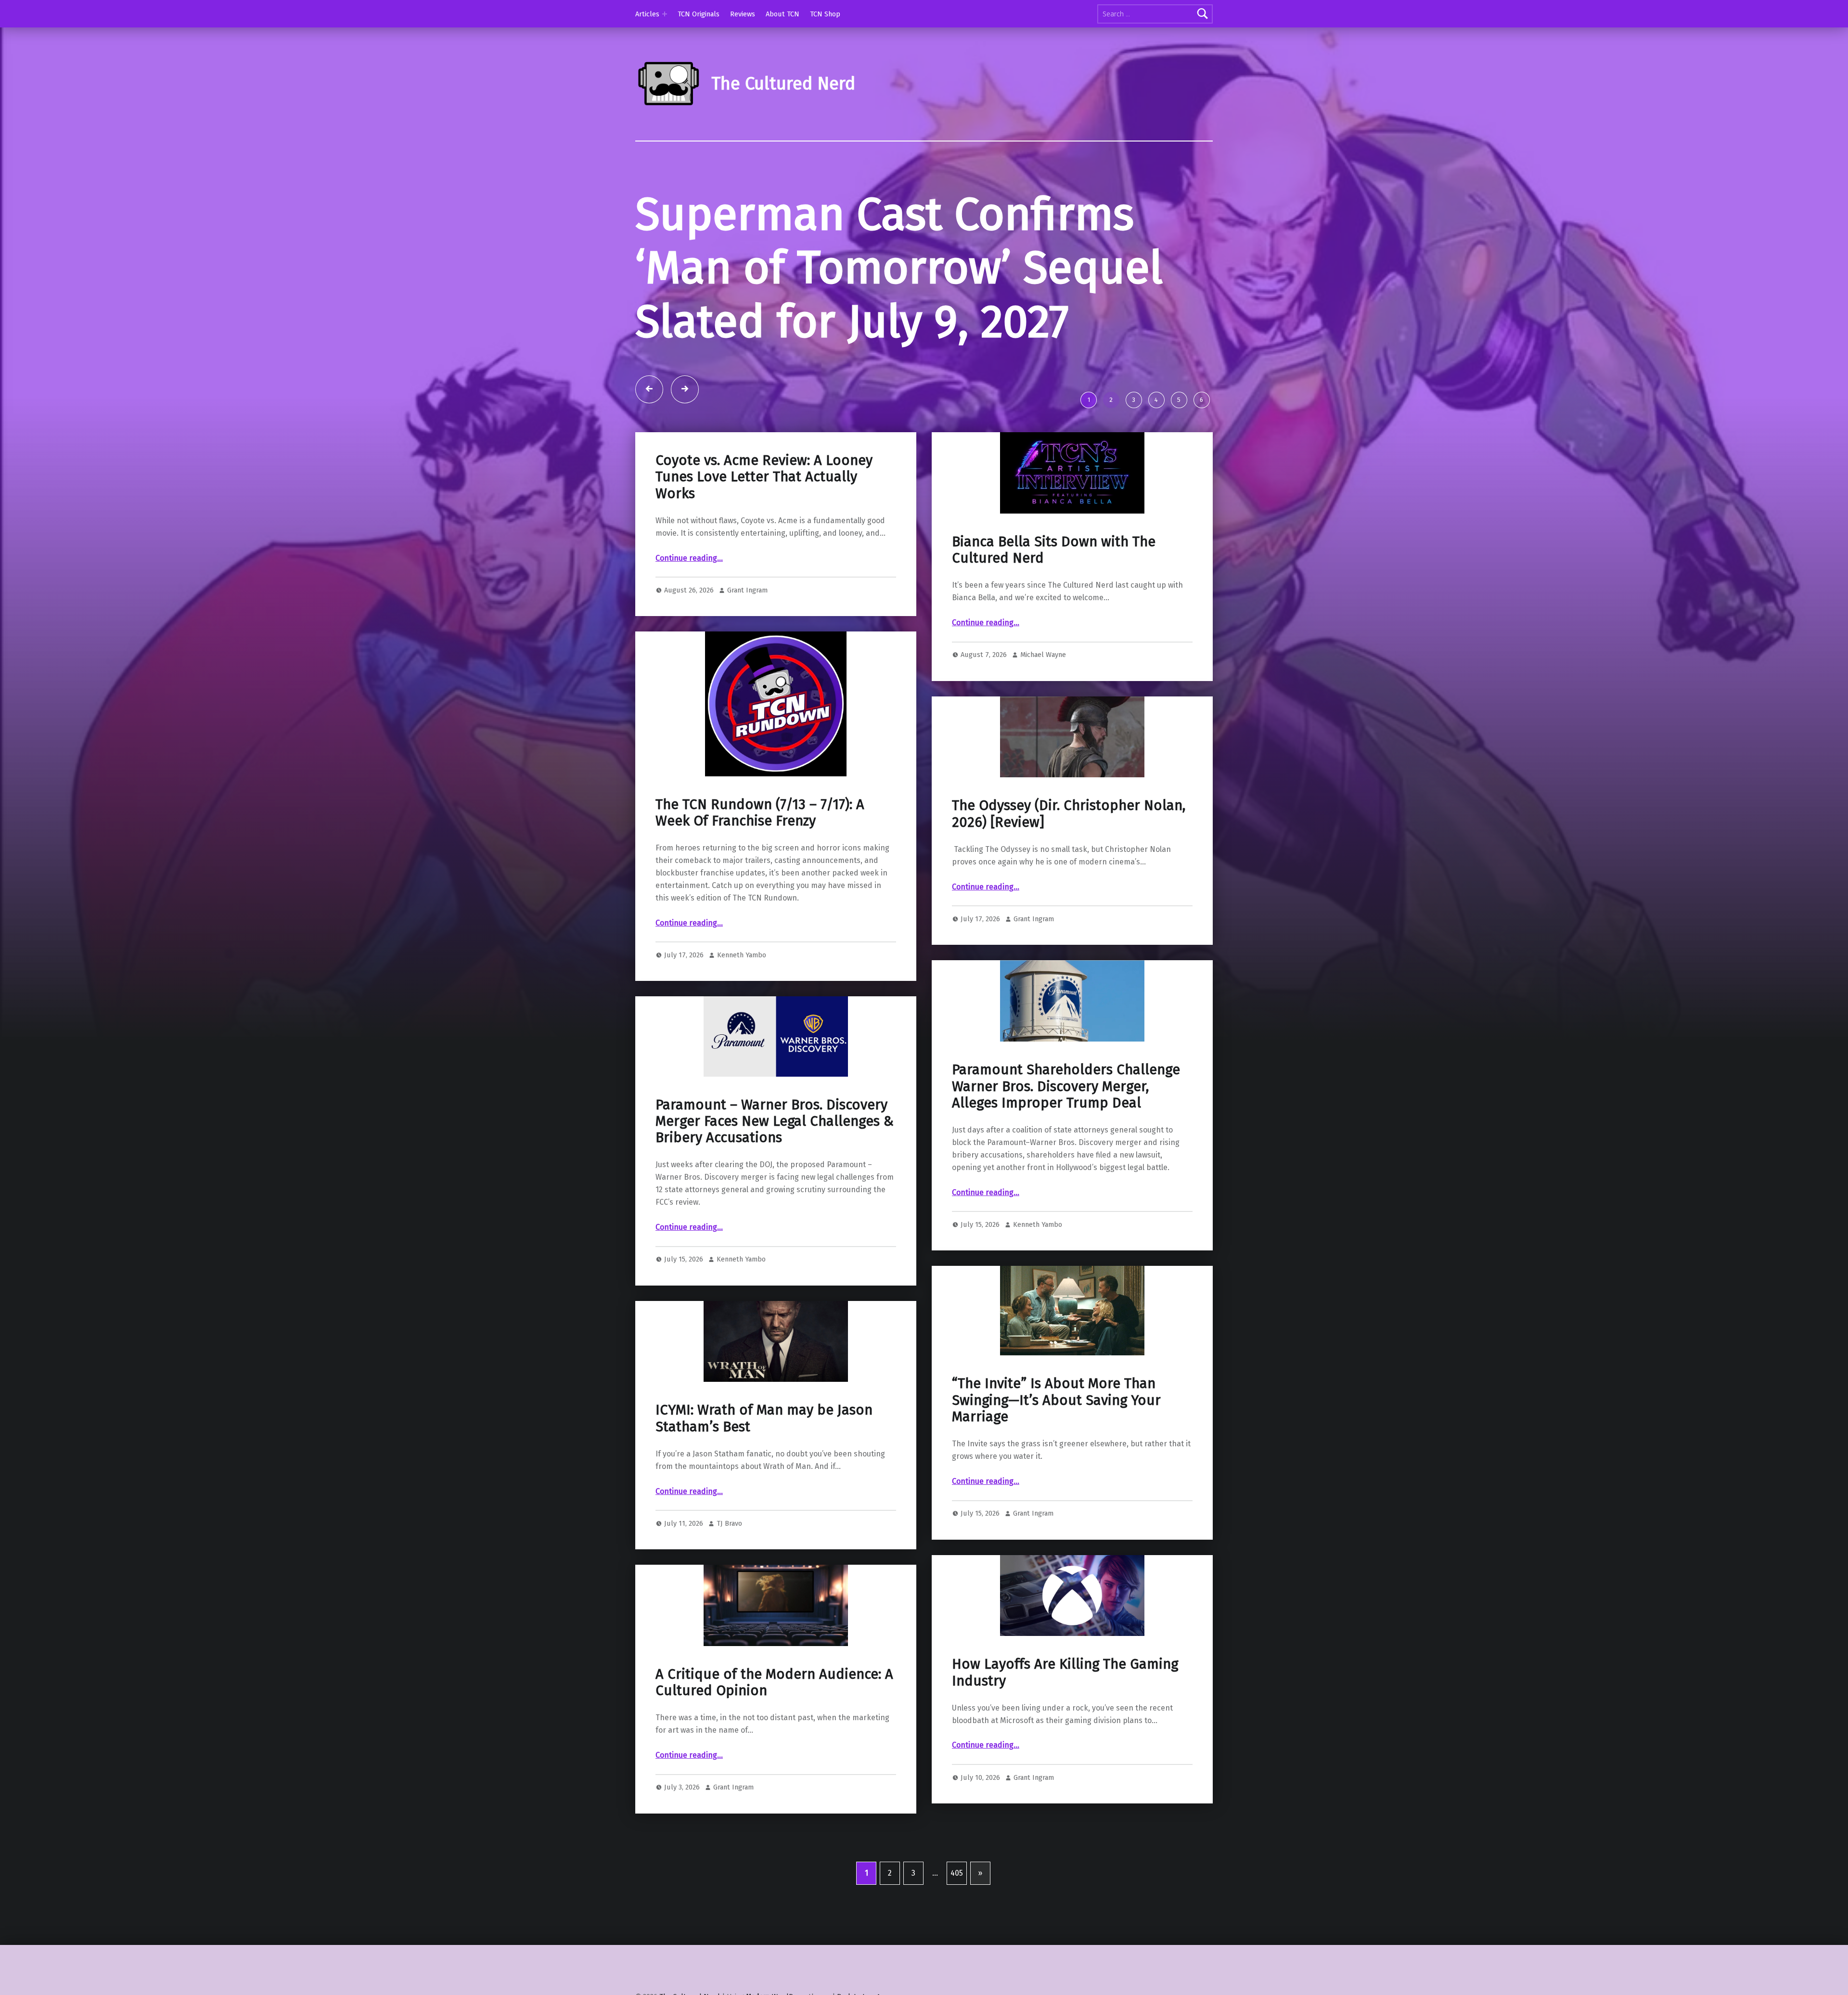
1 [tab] (1089, 400)
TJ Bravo (729, 1523)
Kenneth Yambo (742, 955)
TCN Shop (825, 14)
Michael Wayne (1043, 655)
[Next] (685, 389)
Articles (647, 14)
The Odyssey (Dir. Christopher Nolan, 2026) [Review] (1069, 814)
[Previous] (649, 389)
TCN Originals (699, 14)
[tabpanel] (924, 286)
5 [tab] (1179, 400)
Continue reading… (689, 558)
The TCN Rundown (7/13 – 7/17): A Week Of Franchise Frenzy (760, 813)
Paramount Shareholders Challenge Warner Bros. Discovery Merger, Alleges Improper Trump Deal (1066, 1086)
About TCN (783, 14)
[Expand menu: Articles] (665, 14)
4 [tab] (1156, 400)
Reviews (743, 14)
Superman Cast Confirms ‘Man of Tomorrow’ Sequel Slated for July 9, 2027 (899, 268)
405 (957, 1873)
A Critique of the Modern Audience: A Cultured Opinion (774, 1682)
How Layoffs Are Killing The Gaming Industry (1065, 1672)
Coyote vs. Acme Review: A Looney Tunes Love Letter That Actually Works (764, 477)
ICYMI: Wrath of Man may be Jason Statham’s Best (764, 1418)
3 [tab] (1134, 400)
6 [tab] (1201, 400)
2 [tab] (1111, 400)
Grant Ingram (747, 590)
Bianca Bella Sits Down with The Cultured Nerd (1054, 550)
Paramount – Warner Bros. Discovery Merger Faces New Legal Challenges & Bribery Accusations (775, 1121)
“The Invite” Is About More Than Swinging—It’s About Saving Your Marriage (1056, 1400)
